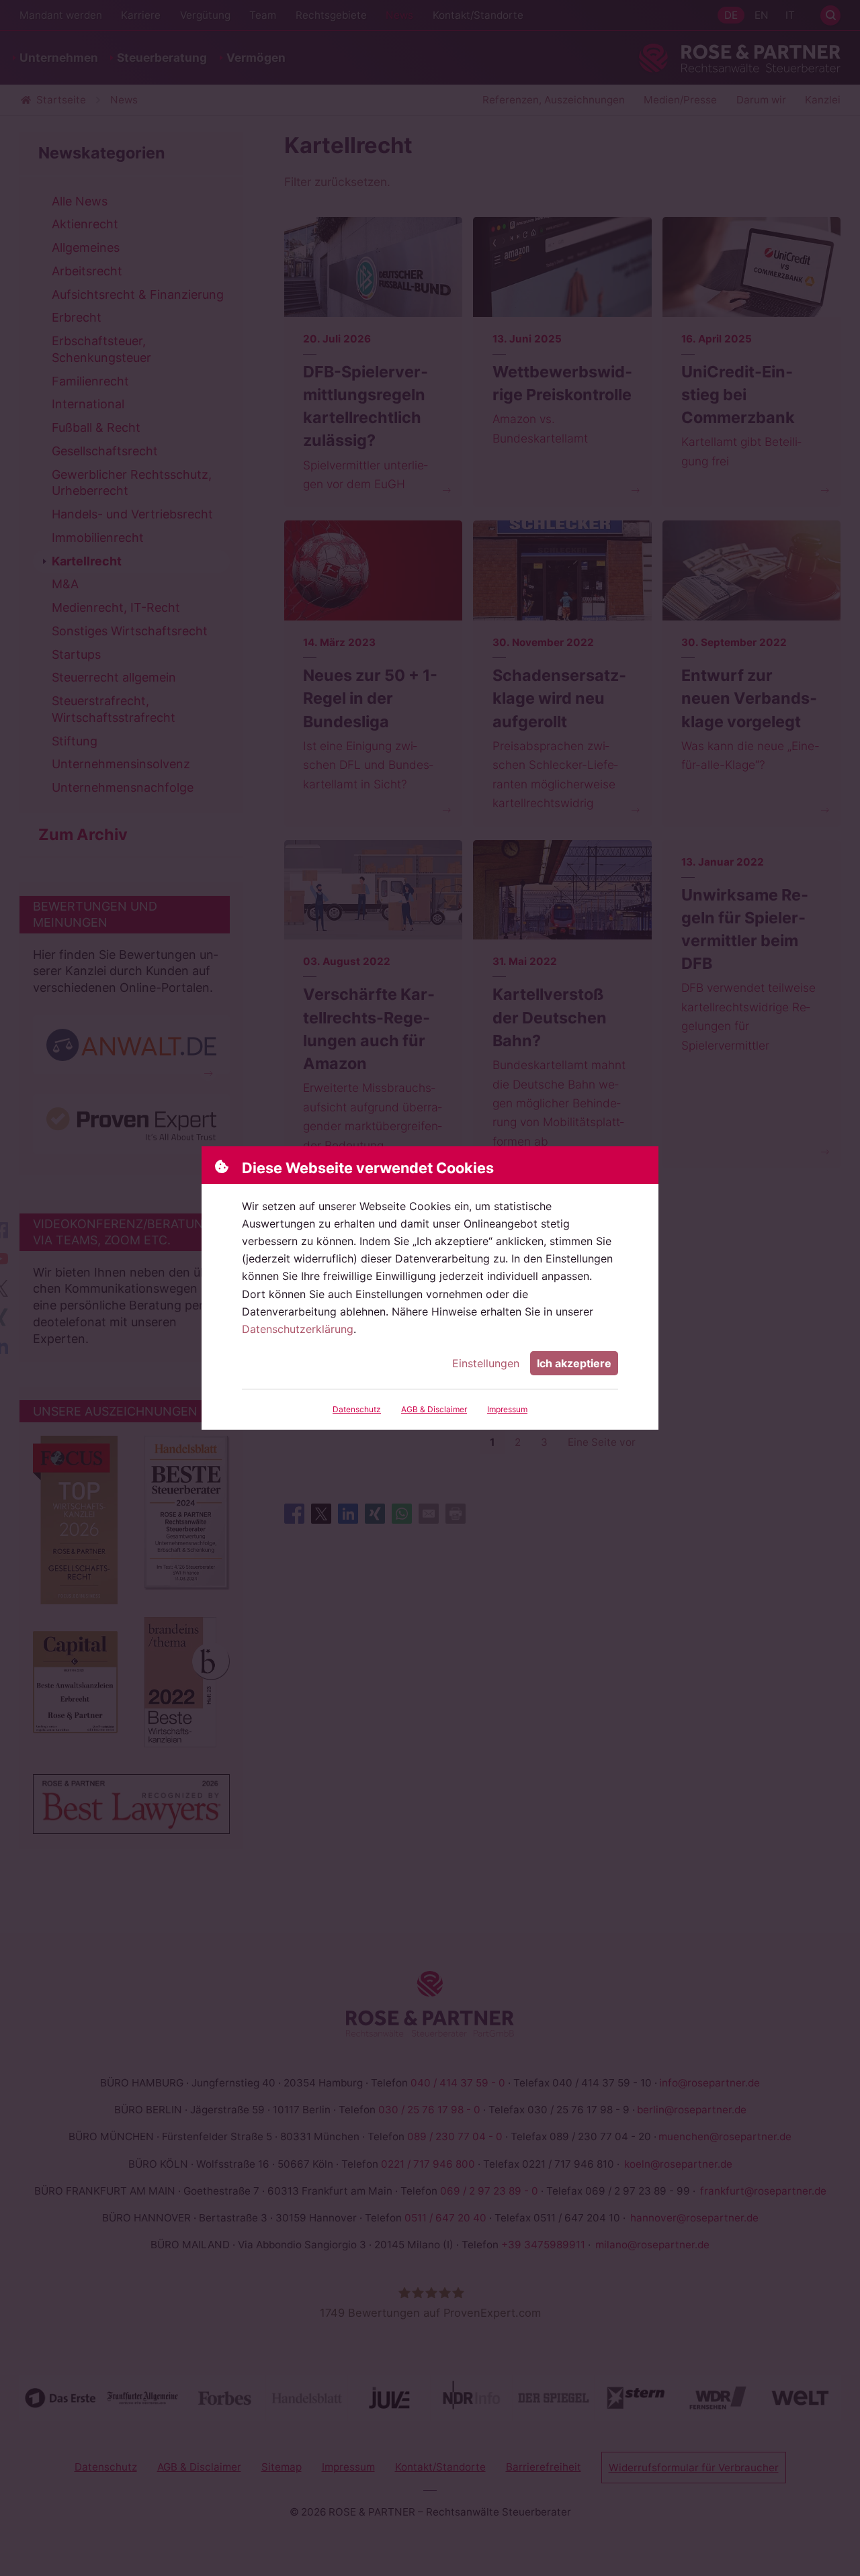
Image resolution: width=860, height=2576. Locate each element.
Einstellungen (486, 1363)
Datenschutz (357, 1409)
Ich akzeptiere (574, 1363)
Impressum (507, 1409)
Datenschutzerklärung (298, 1329)
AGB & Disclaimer (434, 1409)
